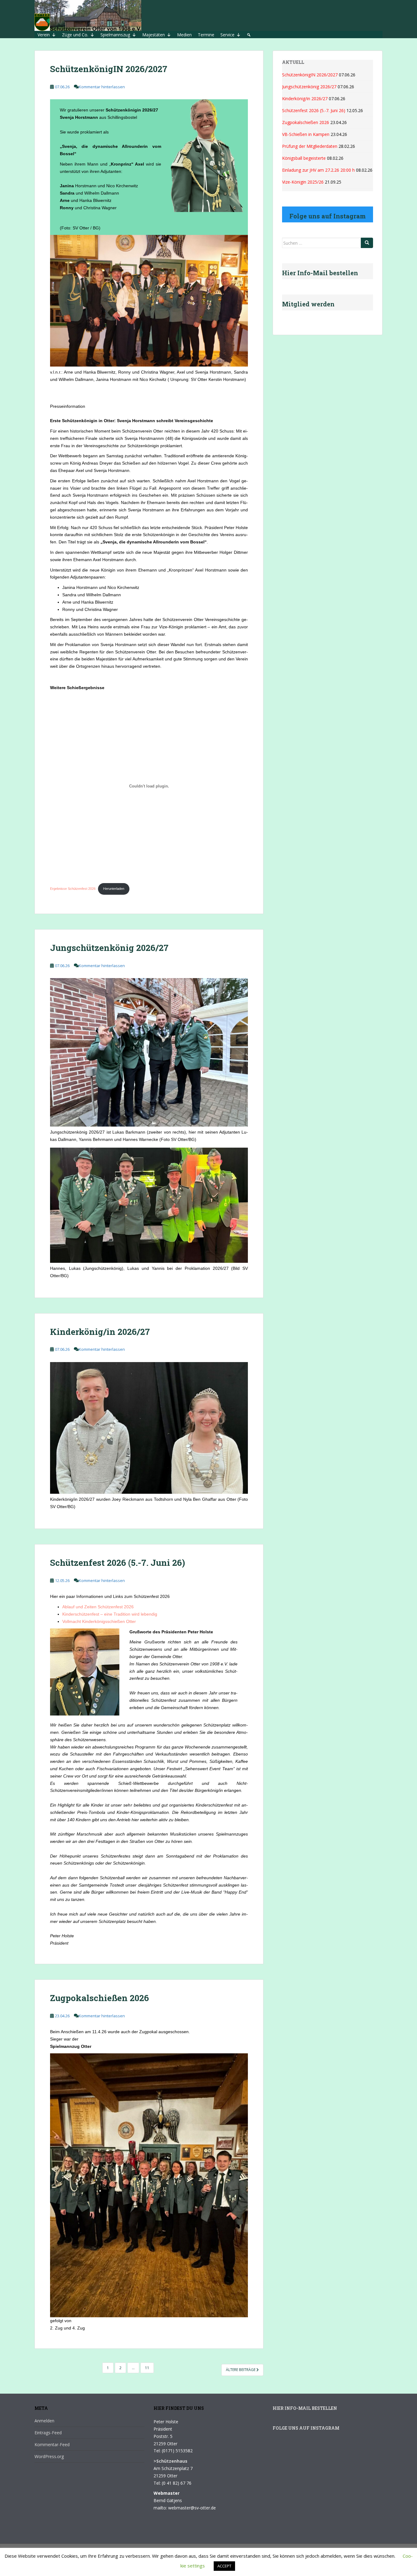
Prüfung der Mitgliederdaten (310, 146)
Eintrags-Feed (48, 2433)
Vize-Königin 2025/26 (303, 182)
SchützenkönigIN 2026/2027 (109, 69)
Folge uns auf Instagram (306, 2428)
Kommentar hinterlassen (102, 87)
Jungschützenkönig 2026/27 (109, 948)
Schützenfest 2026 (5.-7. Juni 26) (118, 1563)
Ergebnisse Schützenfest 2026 (73, 889)
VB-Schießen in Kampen (306, 134)
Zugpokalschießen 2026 (100, 1998)
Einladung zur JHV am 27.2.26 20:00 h (318, 170)
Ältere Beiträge (241, 2370)
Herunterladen (114, 889)
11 (147, 2368)
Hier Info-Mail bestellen (305, 2408)
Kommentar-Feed (52, 2444)
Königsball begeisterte (304, 158)
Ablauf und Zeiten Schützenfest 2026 (98, 1607)
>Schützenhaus (170, 2461)
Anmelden (44, 2421)
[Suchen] (367, 243)
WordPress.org (49, 2456)
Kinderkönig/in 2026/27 (100, 1332)
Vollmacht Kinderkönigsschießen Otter (99, 1621)
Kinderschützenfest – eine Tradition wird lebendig (110, 1614)
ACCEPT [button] (224, 2566)
